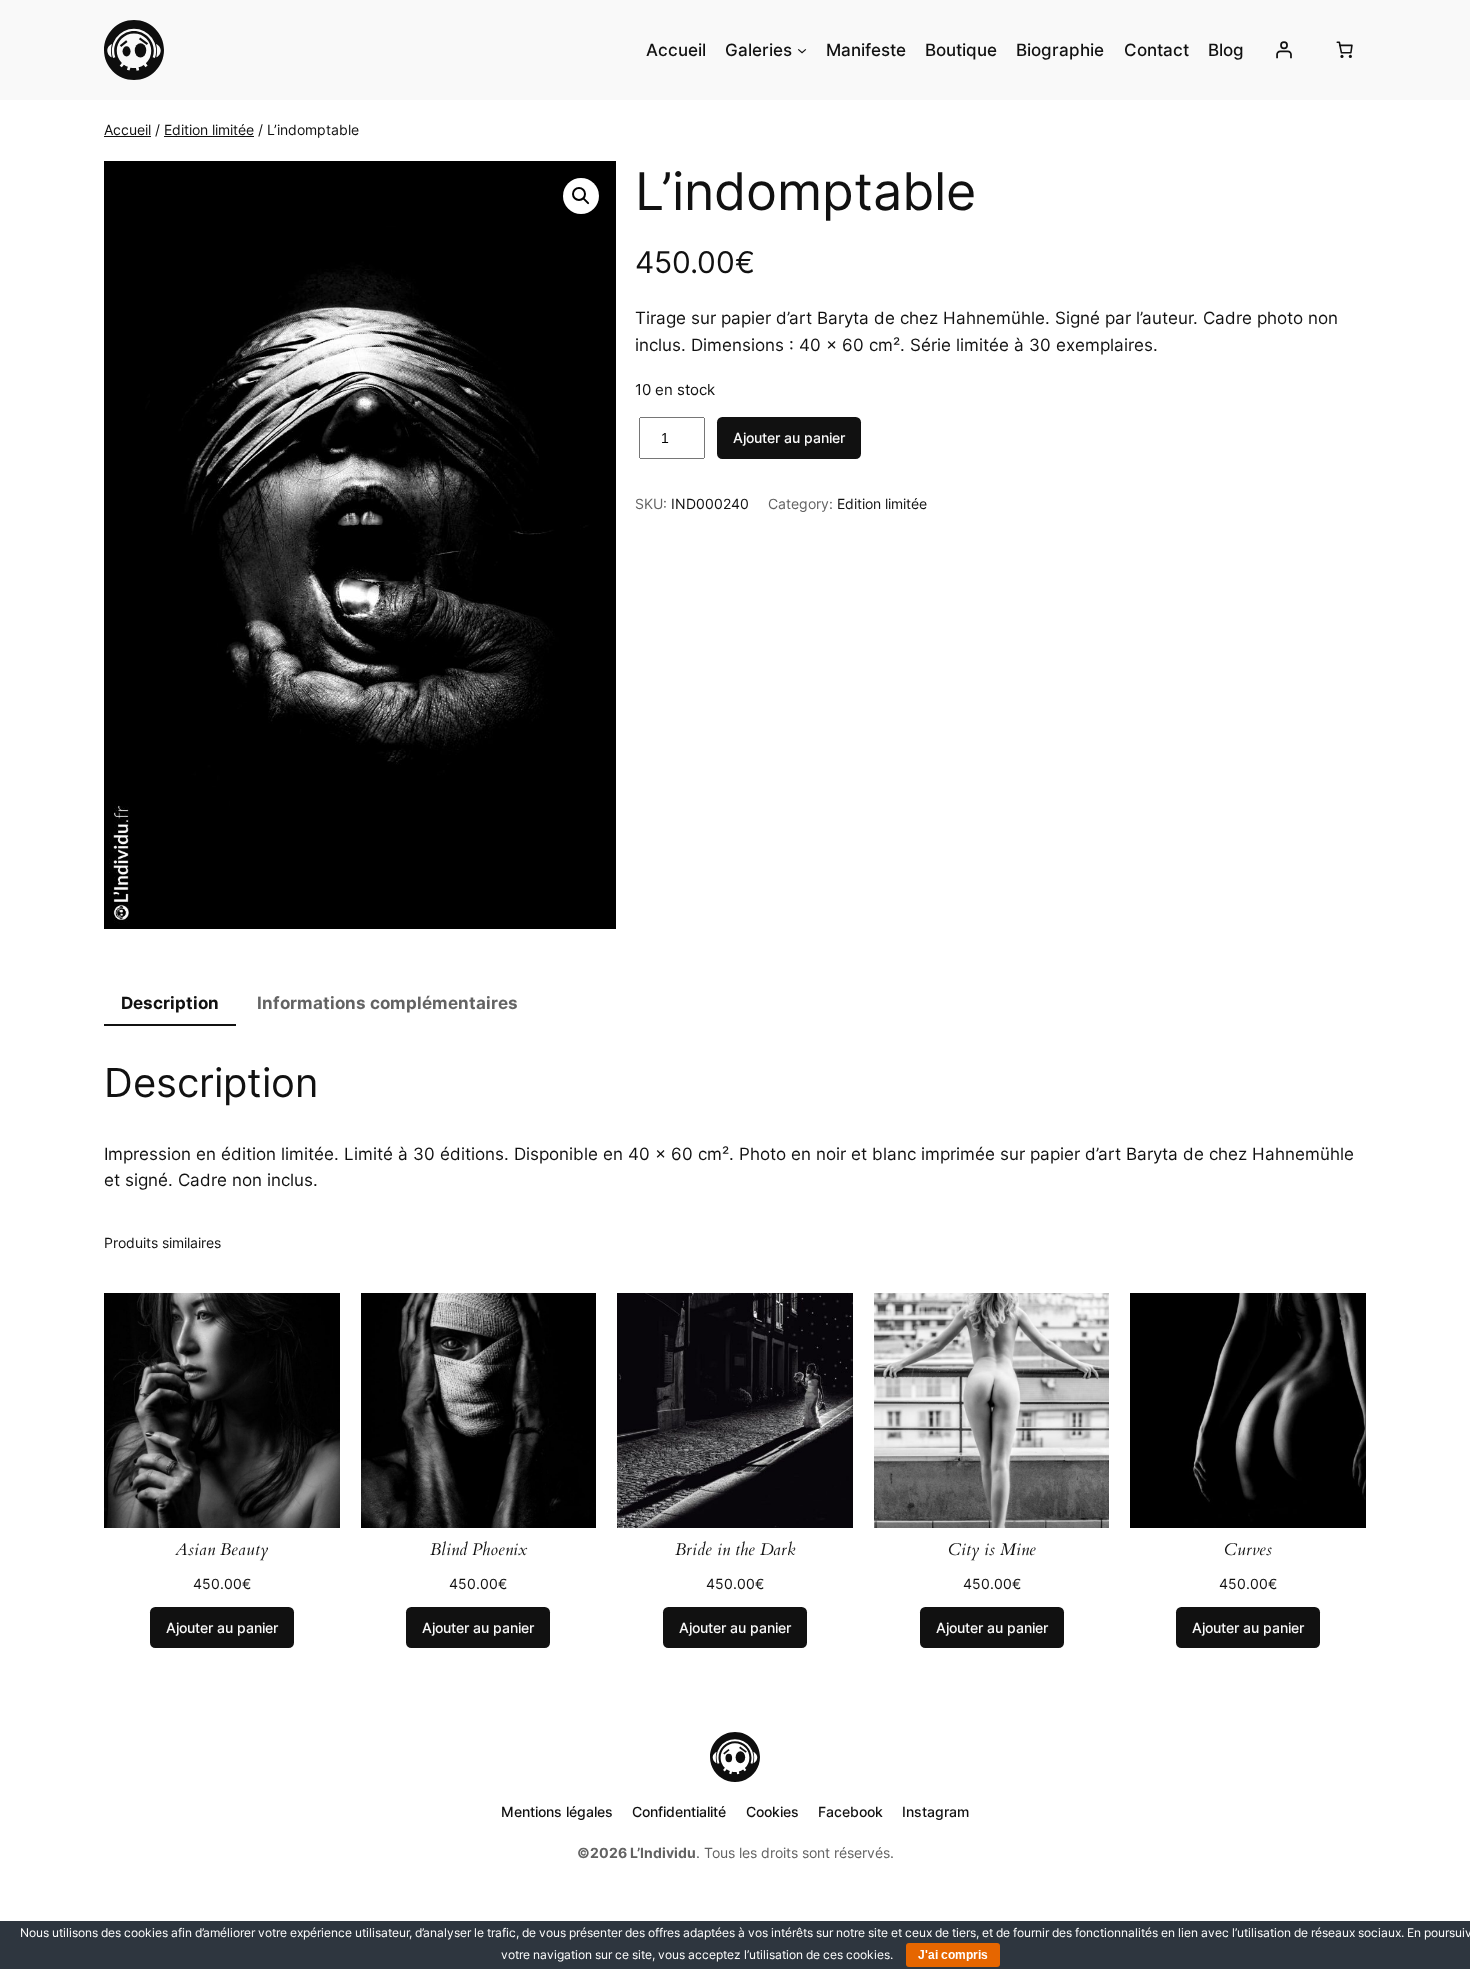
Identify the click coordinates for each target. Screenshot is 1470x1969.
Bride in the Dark (735, 1550)
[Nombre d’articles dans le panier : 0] (1345, 50)
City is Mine (992, 1550)
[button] (581, 196)
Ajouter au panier (789, 437)
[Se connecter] (1284, 50)
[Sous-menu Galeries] (802, 50)
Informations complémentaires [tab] (387, 1003)
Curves (1248, 1550)
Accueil (127, 129)
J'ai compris (953, 1955)
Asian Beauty (221, 1550)
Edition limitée (209, 129)
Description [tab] (170, 1003)
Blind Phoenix (478, 1550)
